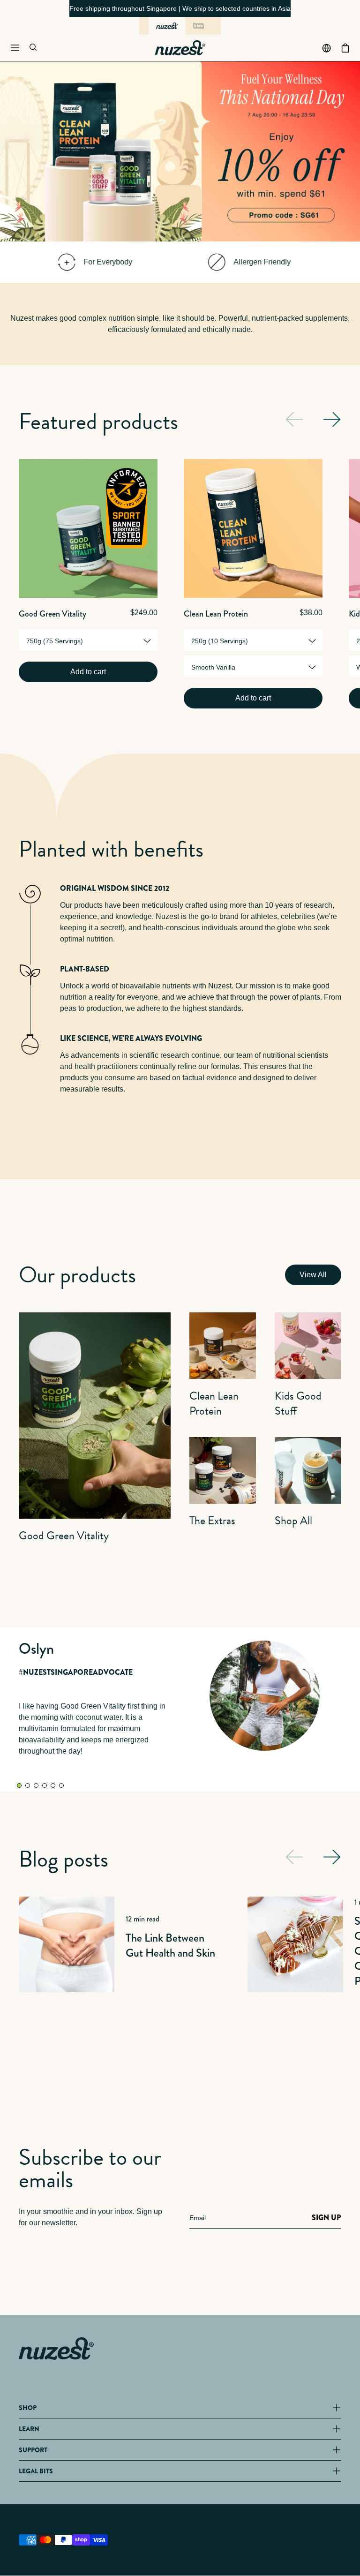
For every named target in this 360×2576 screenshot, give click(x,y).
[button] (15, 48)
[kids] (199, 26)
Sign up (326, 2218)
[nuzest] (167, 26)
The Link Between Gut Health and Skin (170, 1945)
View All (313, 1275)
